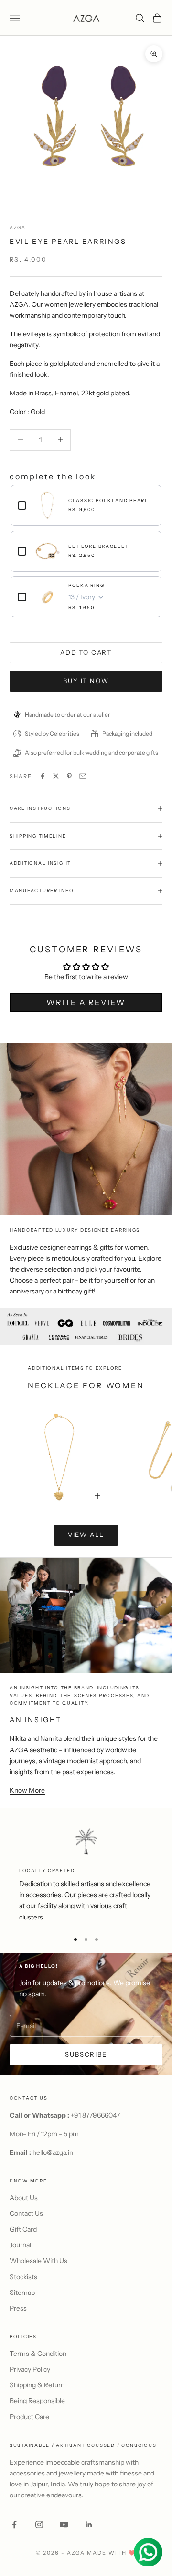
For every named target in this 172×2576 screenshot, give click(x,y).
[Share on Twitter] (56, 776)
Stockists (23, 2277)
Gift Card (23, 2229)
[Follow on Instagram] (39, 2525)
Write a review (86, 1002)
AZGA (18, 227)
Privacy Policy (30, 2369)
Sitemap (22, 2293)
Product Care (29, 2417)
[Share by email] (83, 776)
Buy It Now (86, 681)
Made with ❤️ (112, 2553)
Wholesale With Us (38, 2261)
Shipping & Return (37, 2385)
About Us (24, 2198)
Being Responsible (37, 2401)
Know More (27, 1790)
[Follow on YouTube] (64, 2525)
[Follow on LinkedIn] (89, 2525)
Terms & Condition (38, 2354)
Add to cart (86, 652)
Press (18, 2308)
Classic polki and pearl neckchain (111, 500)
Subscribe (86, 2054)
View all (86, 1535)
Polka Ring (86, 585)
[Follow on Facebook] (14, 2525)
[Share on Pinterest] (69, 776)
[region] (86, 1875)
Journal (20, 2245)
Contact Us (26, 2213)
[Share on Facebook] (43, 776)
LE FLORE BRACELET (98, 546)
